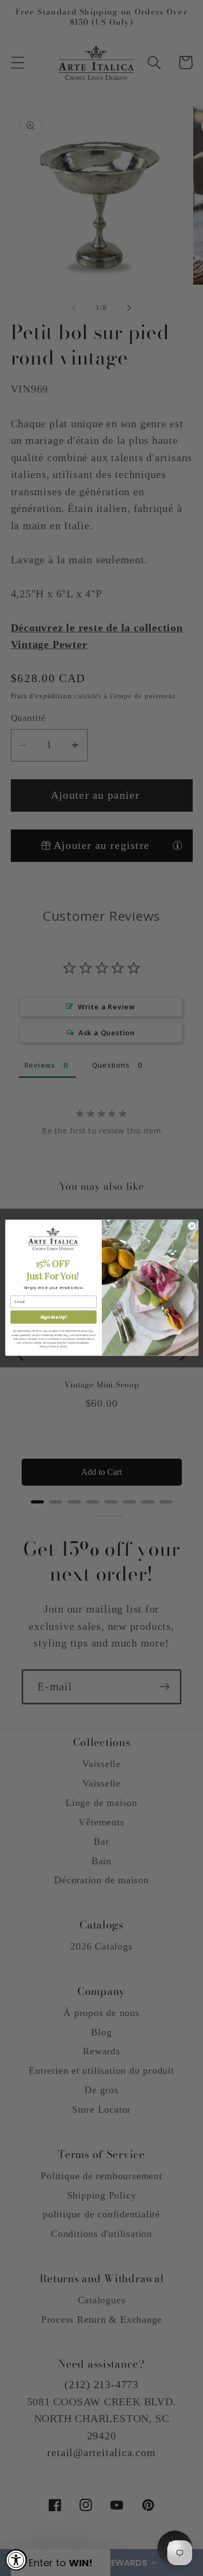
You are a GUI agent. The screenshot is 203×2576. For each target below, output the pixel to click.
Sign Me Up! (53, 1317)
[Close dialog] (192, 1226)
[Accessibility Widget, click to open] (16, 2560)
